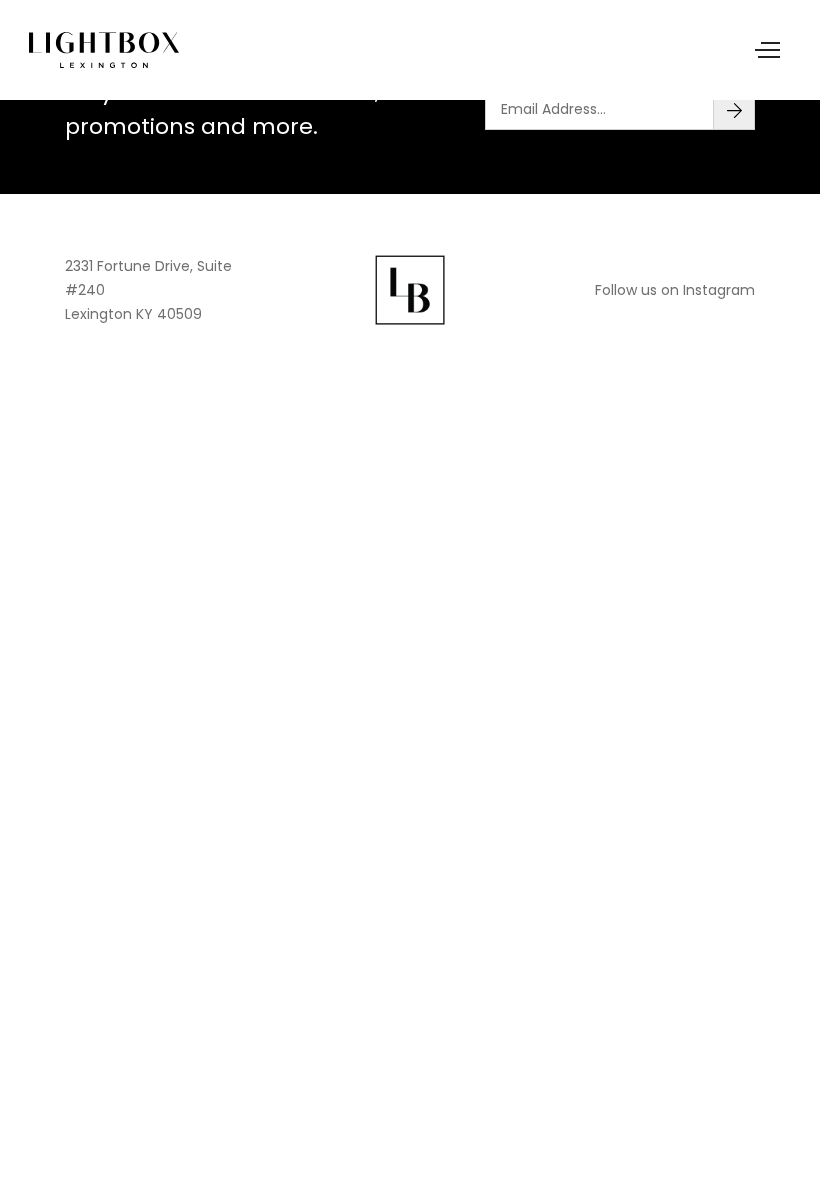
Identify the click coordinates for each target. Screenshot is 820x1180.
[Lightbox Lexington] (104, 50)
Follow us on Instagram (675, 290)
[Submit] (734, 109)
